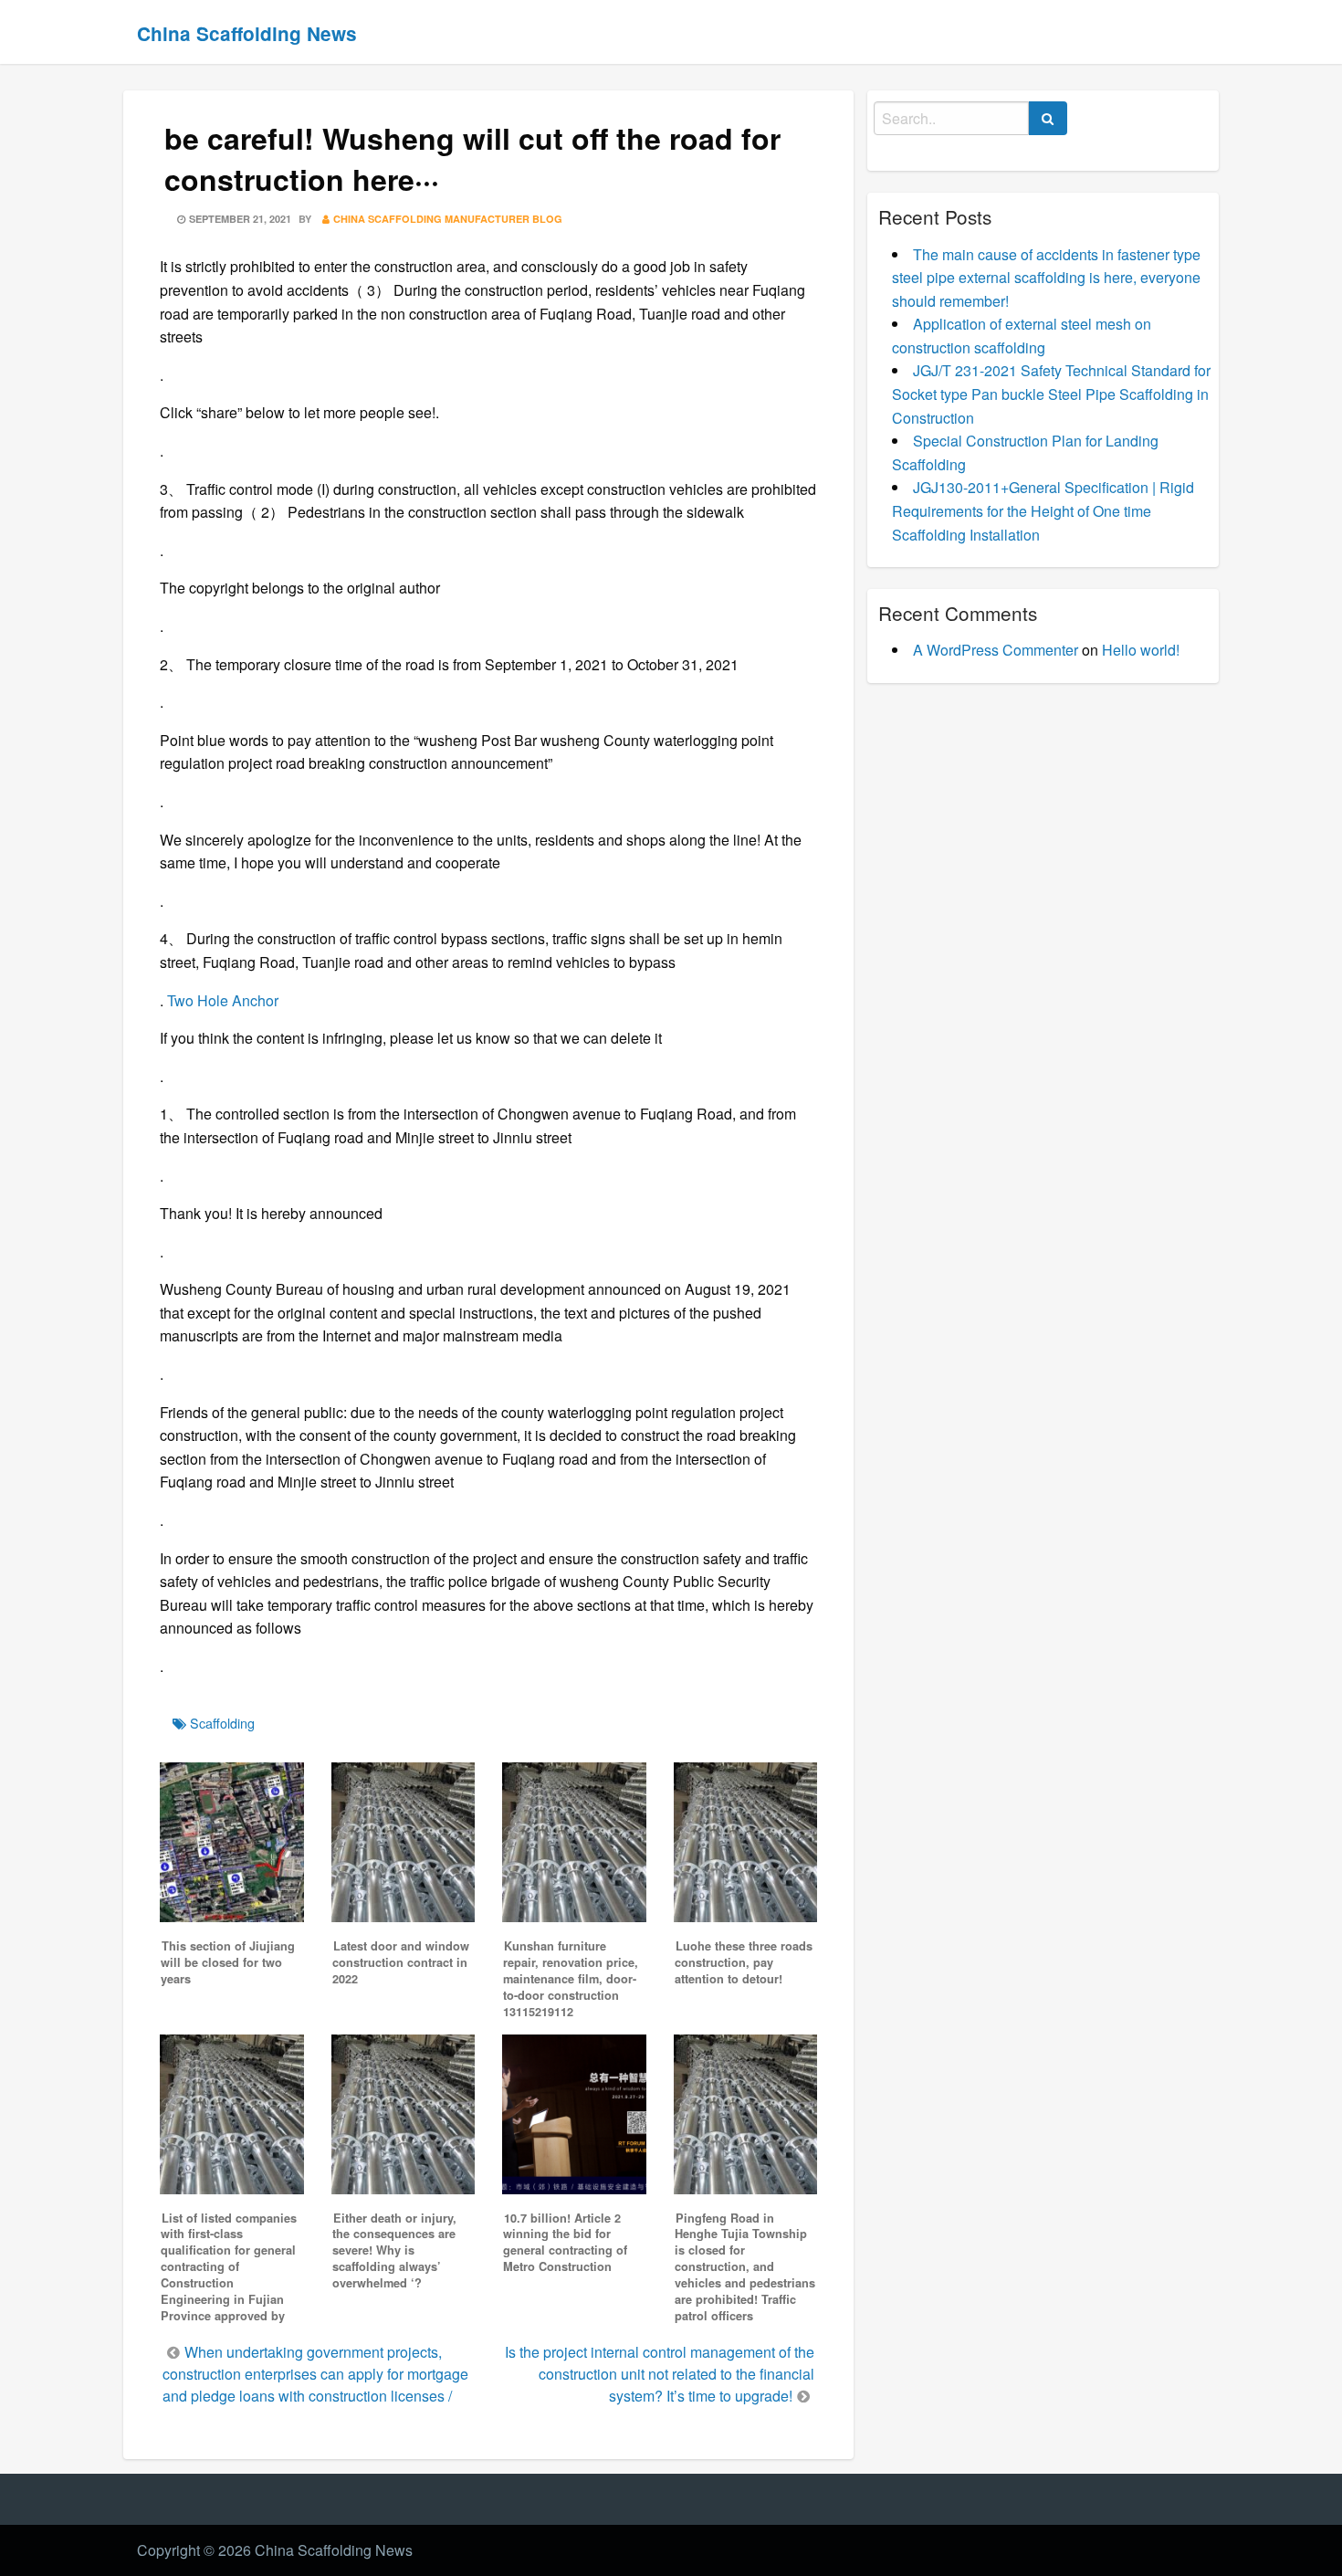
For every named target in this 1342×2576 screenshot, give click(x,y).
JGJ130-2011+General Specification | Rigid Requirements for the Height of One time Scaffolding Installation (1043, 510)
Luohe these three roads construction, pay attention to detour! (744, 1962)
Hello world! (1141, 650)
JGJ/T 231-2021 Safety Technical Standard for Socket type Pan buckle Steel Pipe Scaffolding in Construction (1051, 394)
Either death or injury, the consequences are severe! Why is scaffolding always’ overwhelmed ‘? (394, 2251)
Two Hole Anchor (223, 1000)
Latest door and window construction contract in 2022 (401, 1962)
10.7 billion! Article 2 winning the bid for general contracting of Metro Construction (565, 2243)
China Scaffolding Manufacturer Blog (448, 219)
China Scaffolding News (247, 33)
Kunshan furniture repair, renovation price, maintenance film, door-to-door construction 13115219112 (571, 1979)
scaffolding (222, 1723)
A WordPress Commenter (996, 650)
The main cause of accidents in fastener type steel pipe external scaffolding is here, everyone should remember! (1046, 278)
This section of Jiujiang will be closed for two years (228, 1962)
